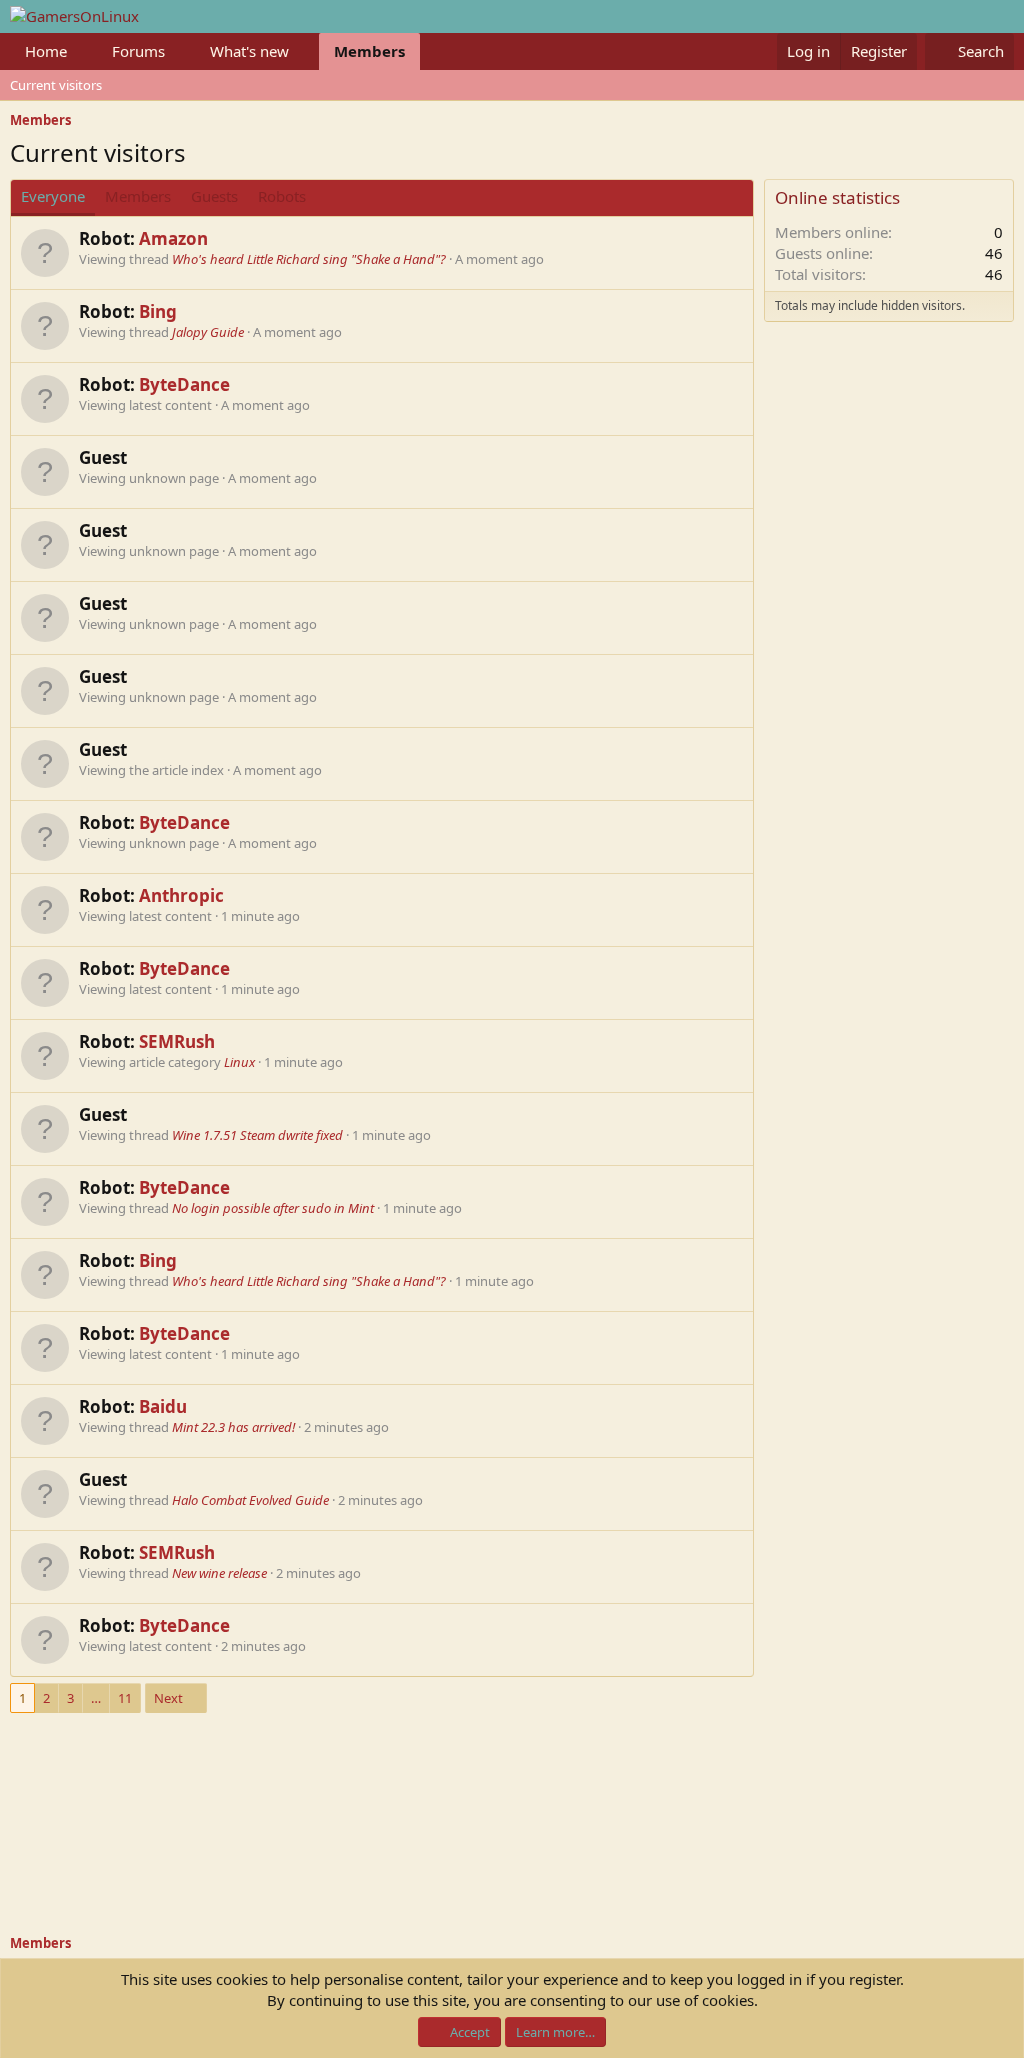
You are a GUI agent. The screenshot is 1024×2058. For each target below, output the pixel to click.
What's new (249, 51)
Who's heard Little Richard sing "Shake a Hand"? (309, 259)
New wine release (219, 1573)
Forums (138, 51)
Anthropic (181, 895)
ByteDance (184, 384)
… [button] (96, 1698)
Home (46, 51)
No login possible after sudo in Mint (273, 1208)
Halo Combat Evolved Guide (250, 1500)
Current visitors (56, 85)
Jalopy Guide (208, 332)
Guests (214, 196)
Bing (158, 311)
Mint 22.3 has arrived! (233, 1427)
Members (369, 51)
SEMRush (177, 1041)
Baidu (163, 1406)
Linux (239, 1062)
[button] (83, 51)
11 (125, 1698)
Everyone (53, 196)
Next (168, 1698)
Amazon (173, 238)
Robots (282, 196)
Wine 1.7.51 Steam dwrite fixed (257, 1135)
